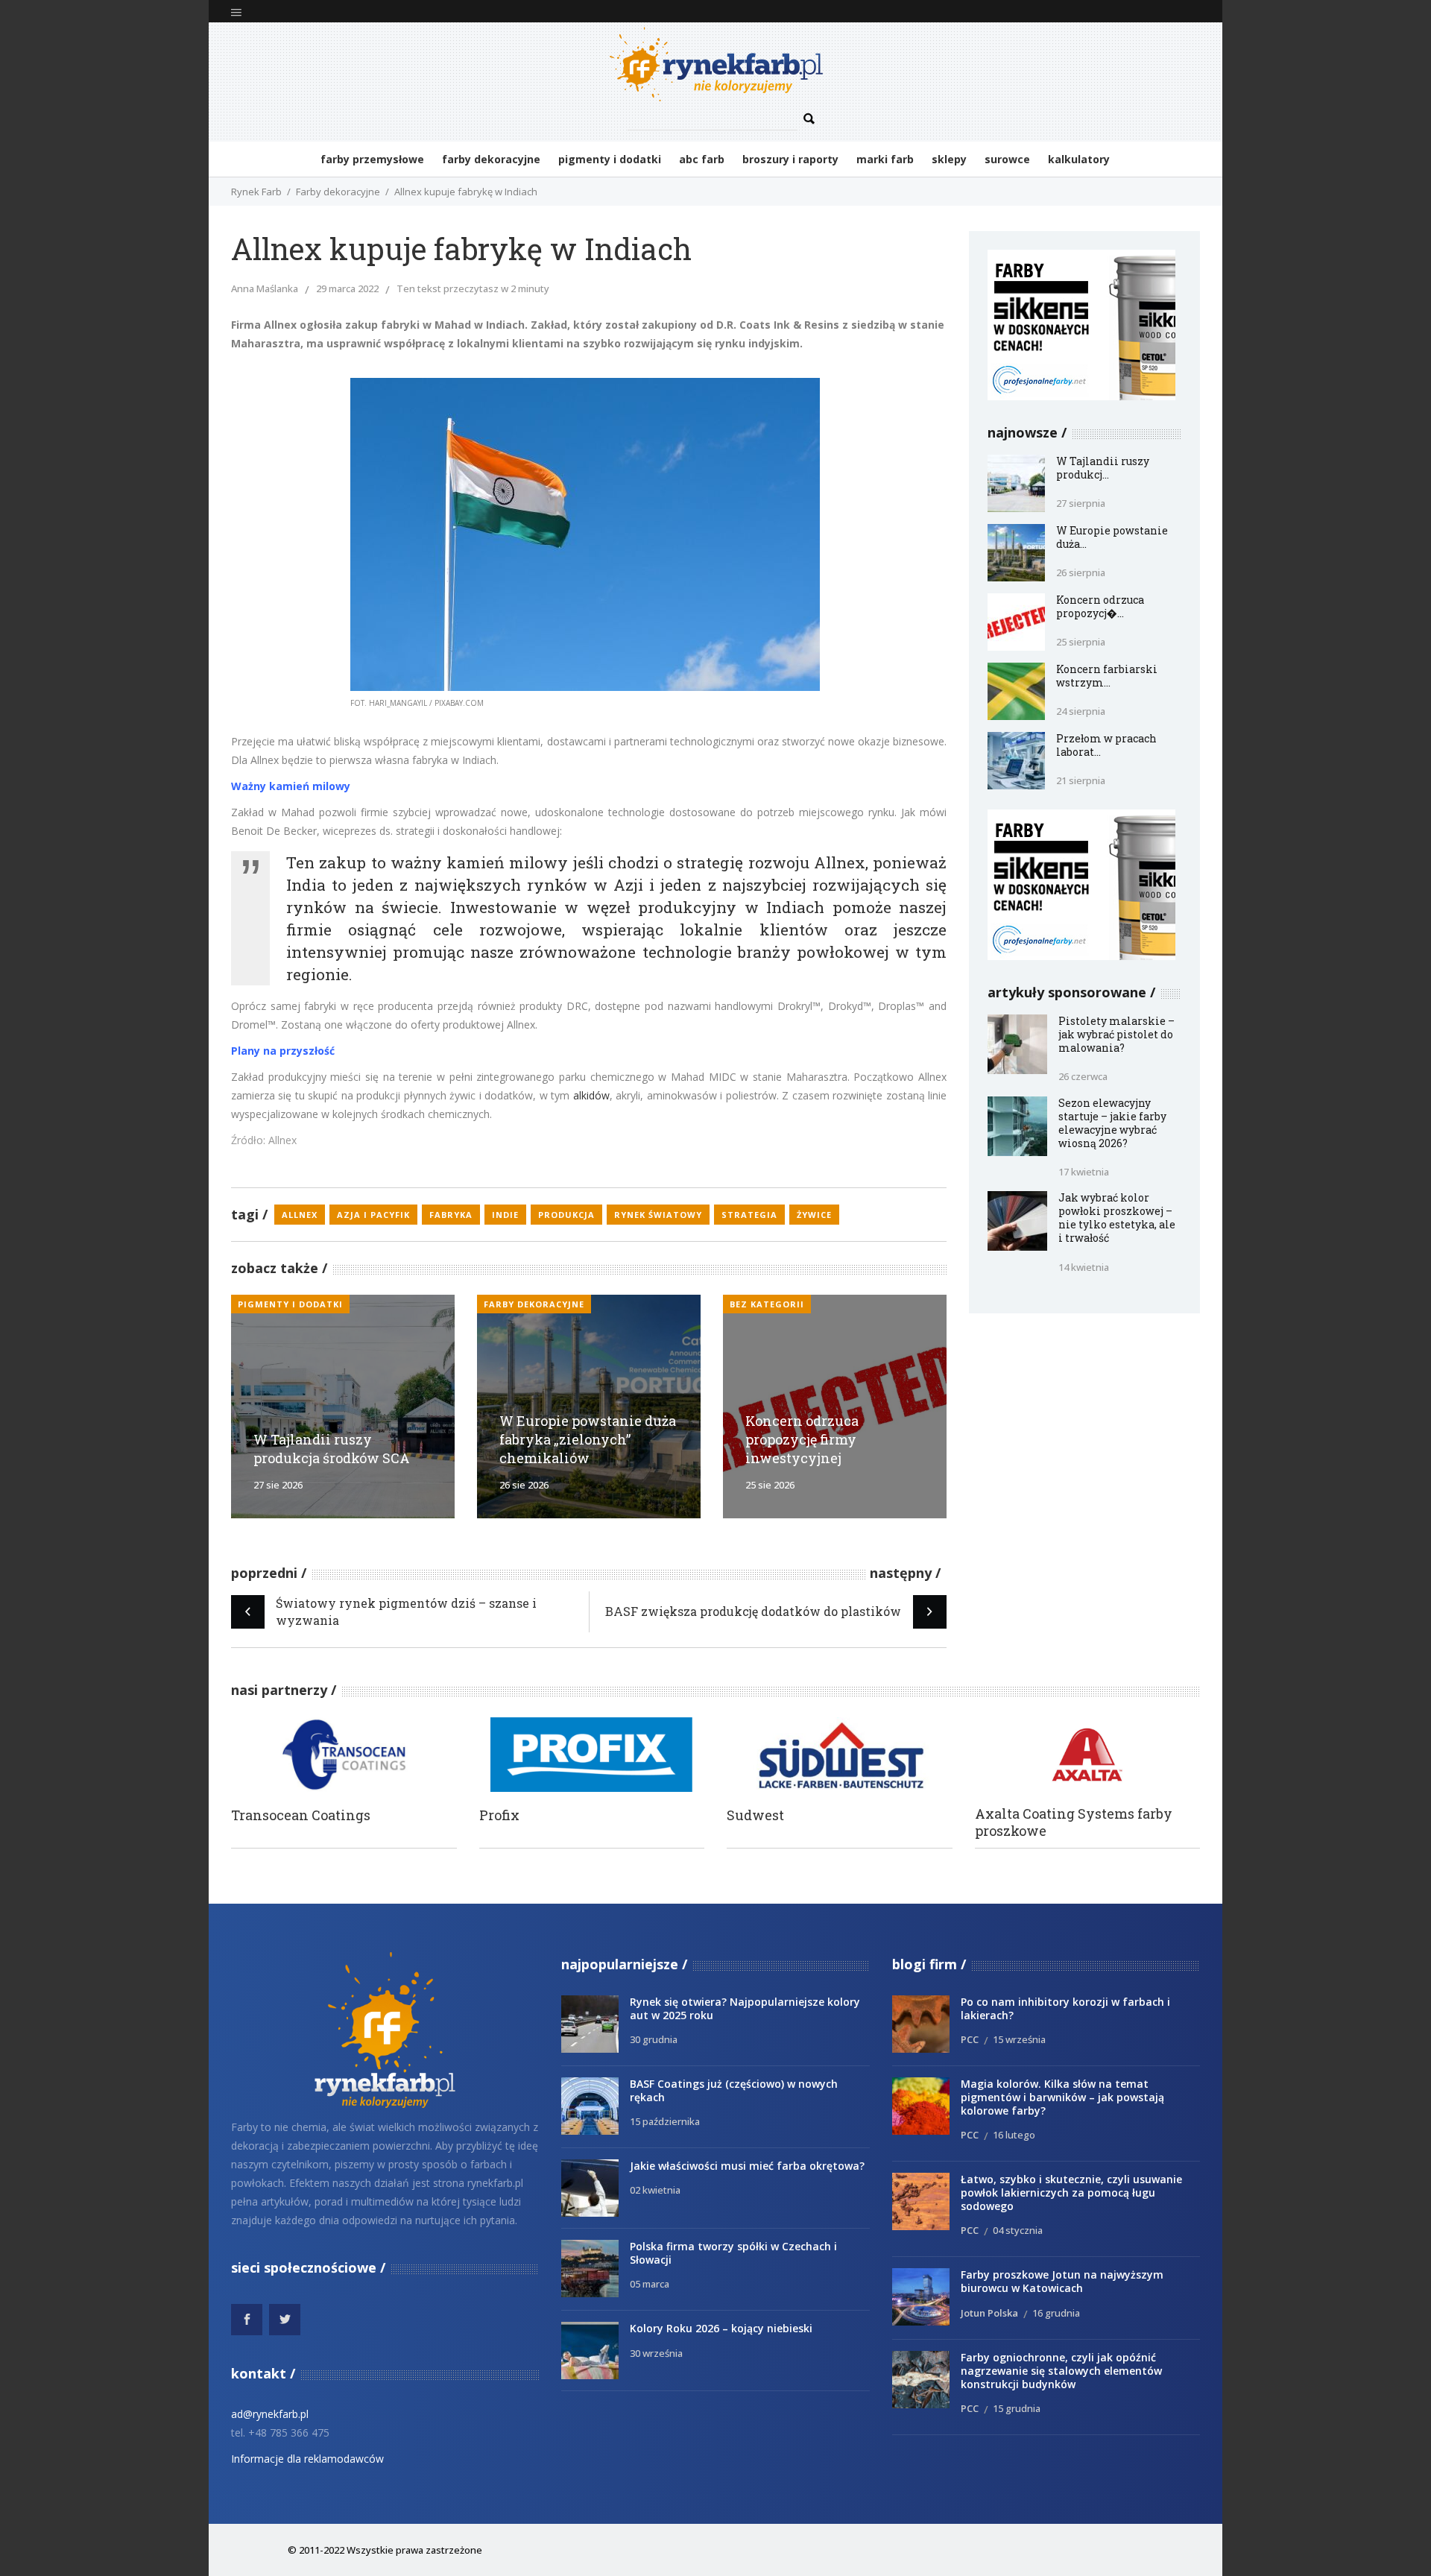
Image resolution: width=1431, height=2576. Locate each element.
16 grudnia (1056, 2313)
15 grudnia (1017, 2408)
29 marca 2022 (347, 288)
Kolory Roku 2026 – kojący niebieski (721, 2328)
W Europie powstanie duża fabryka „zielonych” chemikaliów (588, 1439)
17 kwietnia (1084, 1172)
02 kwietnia (655, 2190)
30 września (656, 2353)
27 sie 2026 (278, 1485)
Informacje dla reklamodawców (307, 2459)
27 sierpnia (1081, 503)
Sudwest (755, 1815)
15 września (1019, 2039)
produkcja (566, 1215)
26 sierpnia (1081, 572)
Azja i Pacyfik (373, 1215)
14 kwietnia (1084, 1267)
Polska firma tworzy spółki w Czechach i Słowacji (733, 2253)
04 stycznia (1018, 2230)
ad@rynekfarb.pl (270, 2414)
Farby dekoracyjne (338, 192)
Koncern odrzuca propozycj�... (1100, 606)
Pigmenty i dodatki (290, 1304)
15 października (665, 2121)
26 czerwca (1083, 1076)
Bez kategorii (767, 1304)
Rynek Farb (256, 192)
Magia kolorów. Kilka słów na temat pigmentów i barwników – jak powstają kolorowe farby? (1062, 2097)
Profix (499, 1815)
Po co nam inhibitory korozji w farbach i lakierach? (1065, 2008)
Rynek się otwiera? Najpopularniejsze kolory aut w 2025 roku (745, 2008)
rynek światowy (658, 1215)
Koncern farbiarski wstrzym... (1107, 676)
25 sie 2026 (770, 1485)
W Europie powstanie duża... (1112, 537)
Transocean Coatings (301, 1815)
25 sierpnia (1081, 642)
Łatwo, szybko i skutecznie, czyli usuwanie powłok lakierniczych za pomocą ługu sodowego (1071, 2193)
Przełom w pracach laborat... (1106, 745)
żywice (814, 1215)
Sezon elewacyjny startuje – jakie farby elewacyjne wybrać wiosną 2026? (1112, 1123)
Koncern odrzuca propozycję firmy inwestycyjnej (802, 1439)
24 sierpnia (1081, 711)
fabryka (451, 1215)
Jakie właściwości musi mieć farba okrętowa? (747, 2166)
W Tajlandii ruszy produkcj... (1103, 468)
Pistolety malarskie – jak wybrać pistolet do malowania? (1116, 1034)
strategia (749, 1215)
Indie (505, 1215)
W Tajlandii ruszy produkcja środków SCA (332, 1449)
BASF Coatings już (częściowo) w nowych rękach (734, 2090)
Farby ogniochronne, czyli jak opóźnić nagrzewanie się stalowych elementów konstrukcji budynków (1061, 2371)
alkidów (591, 1095)
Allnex (300, 1215)
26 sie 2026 (524, 1485)
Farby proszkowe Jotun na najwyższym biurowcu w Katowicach (1062, 2281)
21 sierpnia (1081, 780)
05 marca (650, 2284)
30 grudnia (654, 2039)
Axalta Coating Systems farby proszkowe (1074, 1822)
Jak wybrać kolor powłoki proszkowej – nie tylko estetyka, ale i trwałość (1117, 1218)
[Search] (809, 119)
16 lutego (1014, 2135)
